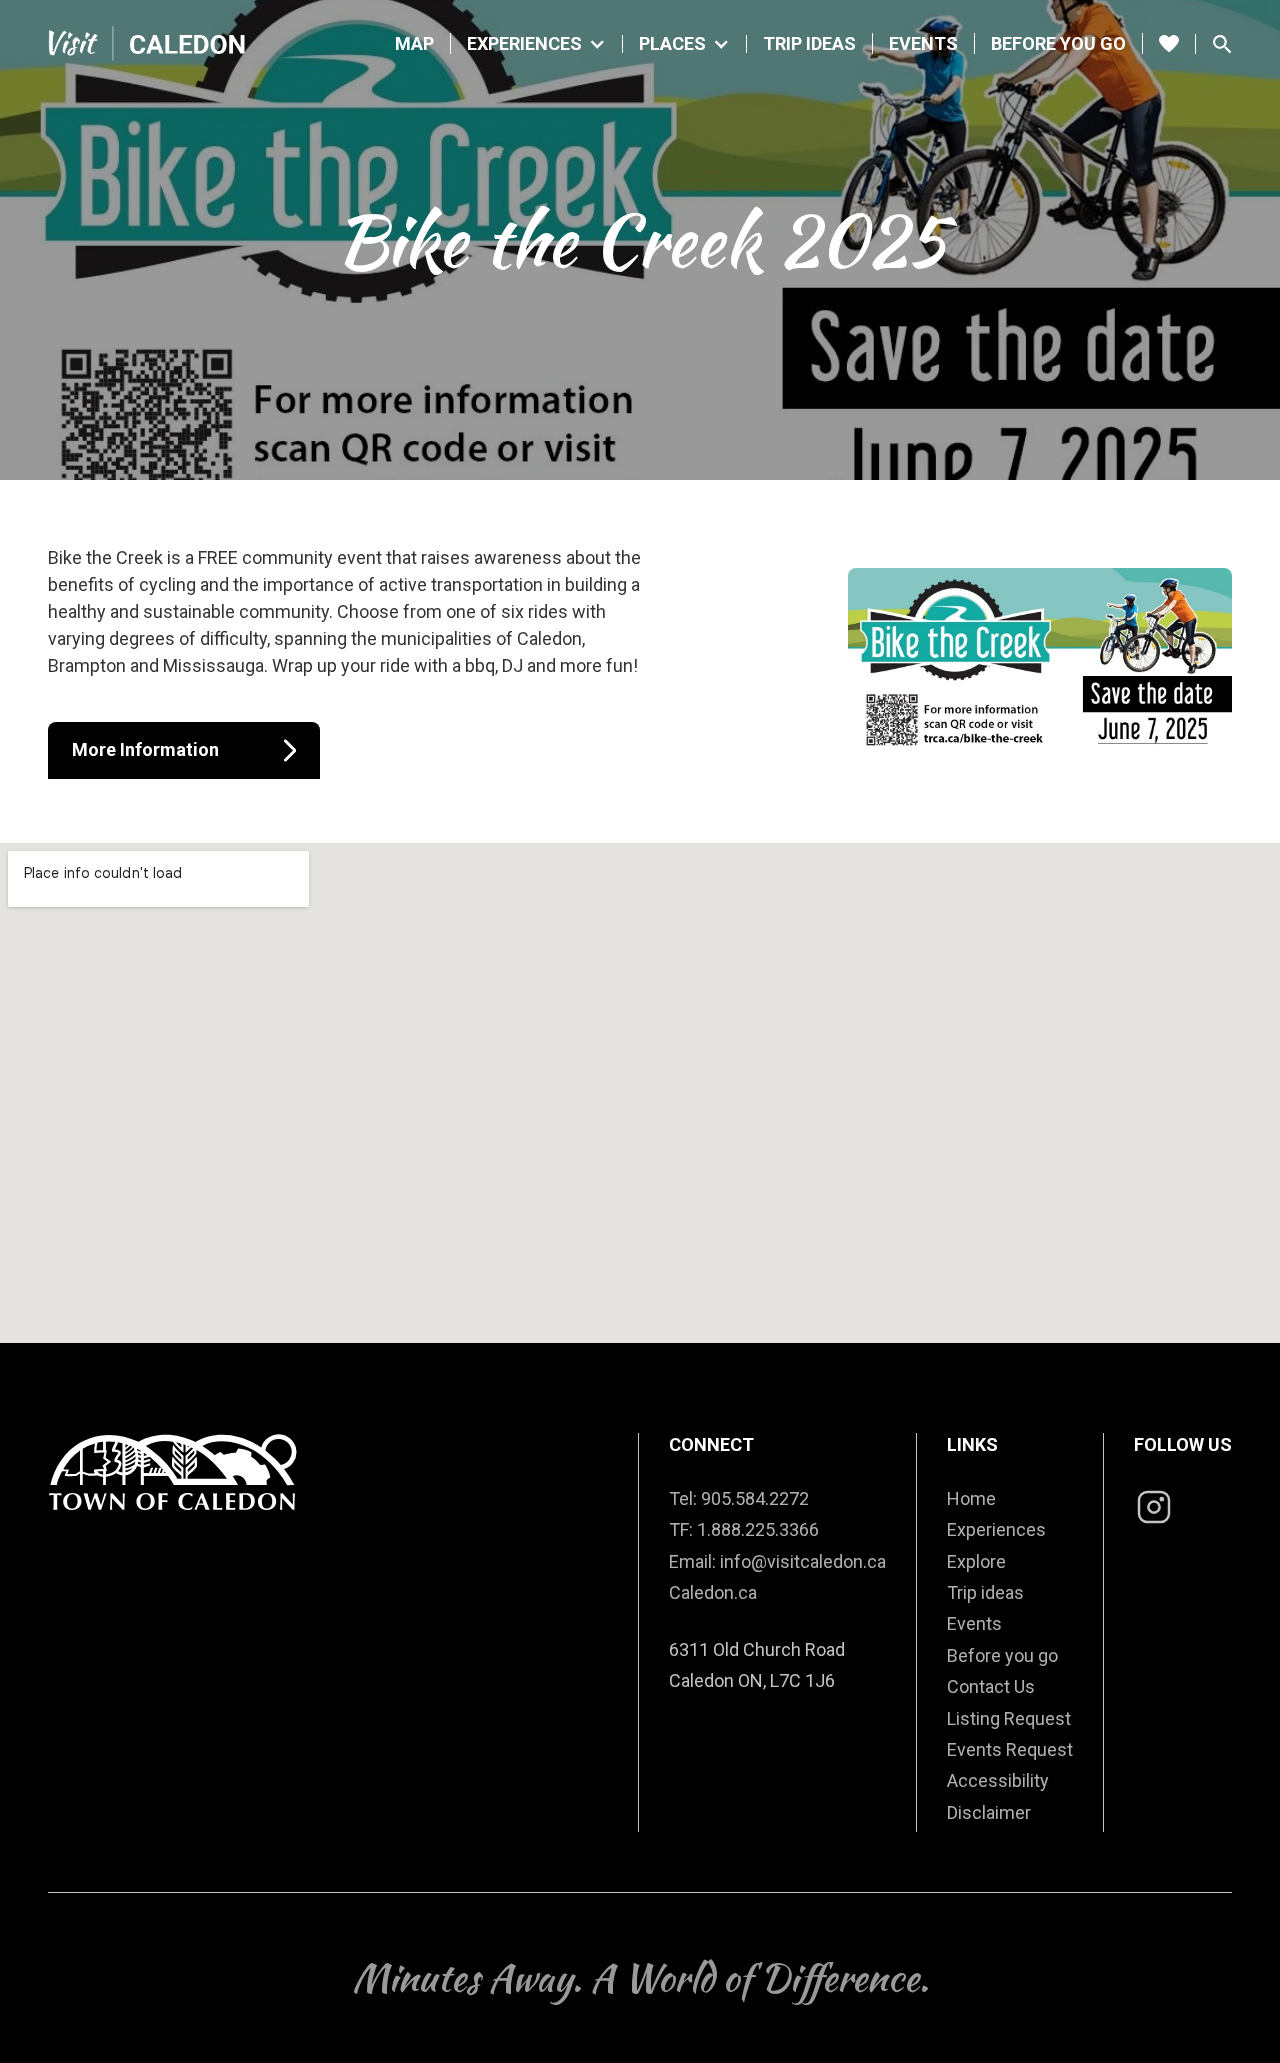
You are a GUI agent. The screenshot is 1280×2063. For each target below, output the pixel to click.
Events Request (1010, 1749)
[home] (148, 43)
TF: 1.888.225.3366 (744, 1529)
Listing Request (1009, 1718)
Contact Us (991, 1686)
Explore (976, 1561)
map (414, 43)
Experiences (524, 44)
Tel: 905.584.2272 (739, 1498)
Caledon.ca (713, 1592)
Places (672, 44)
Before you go (1058, 43)
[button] (537, 44)
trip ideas (809, 43)
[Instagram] (1154, 1509)
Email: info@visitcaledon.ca (777, 1561)
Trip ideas (985, 1592)
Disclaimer (989, 1812)
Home (971, 1498)
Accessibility (998, 1780)
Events (923, 43)
